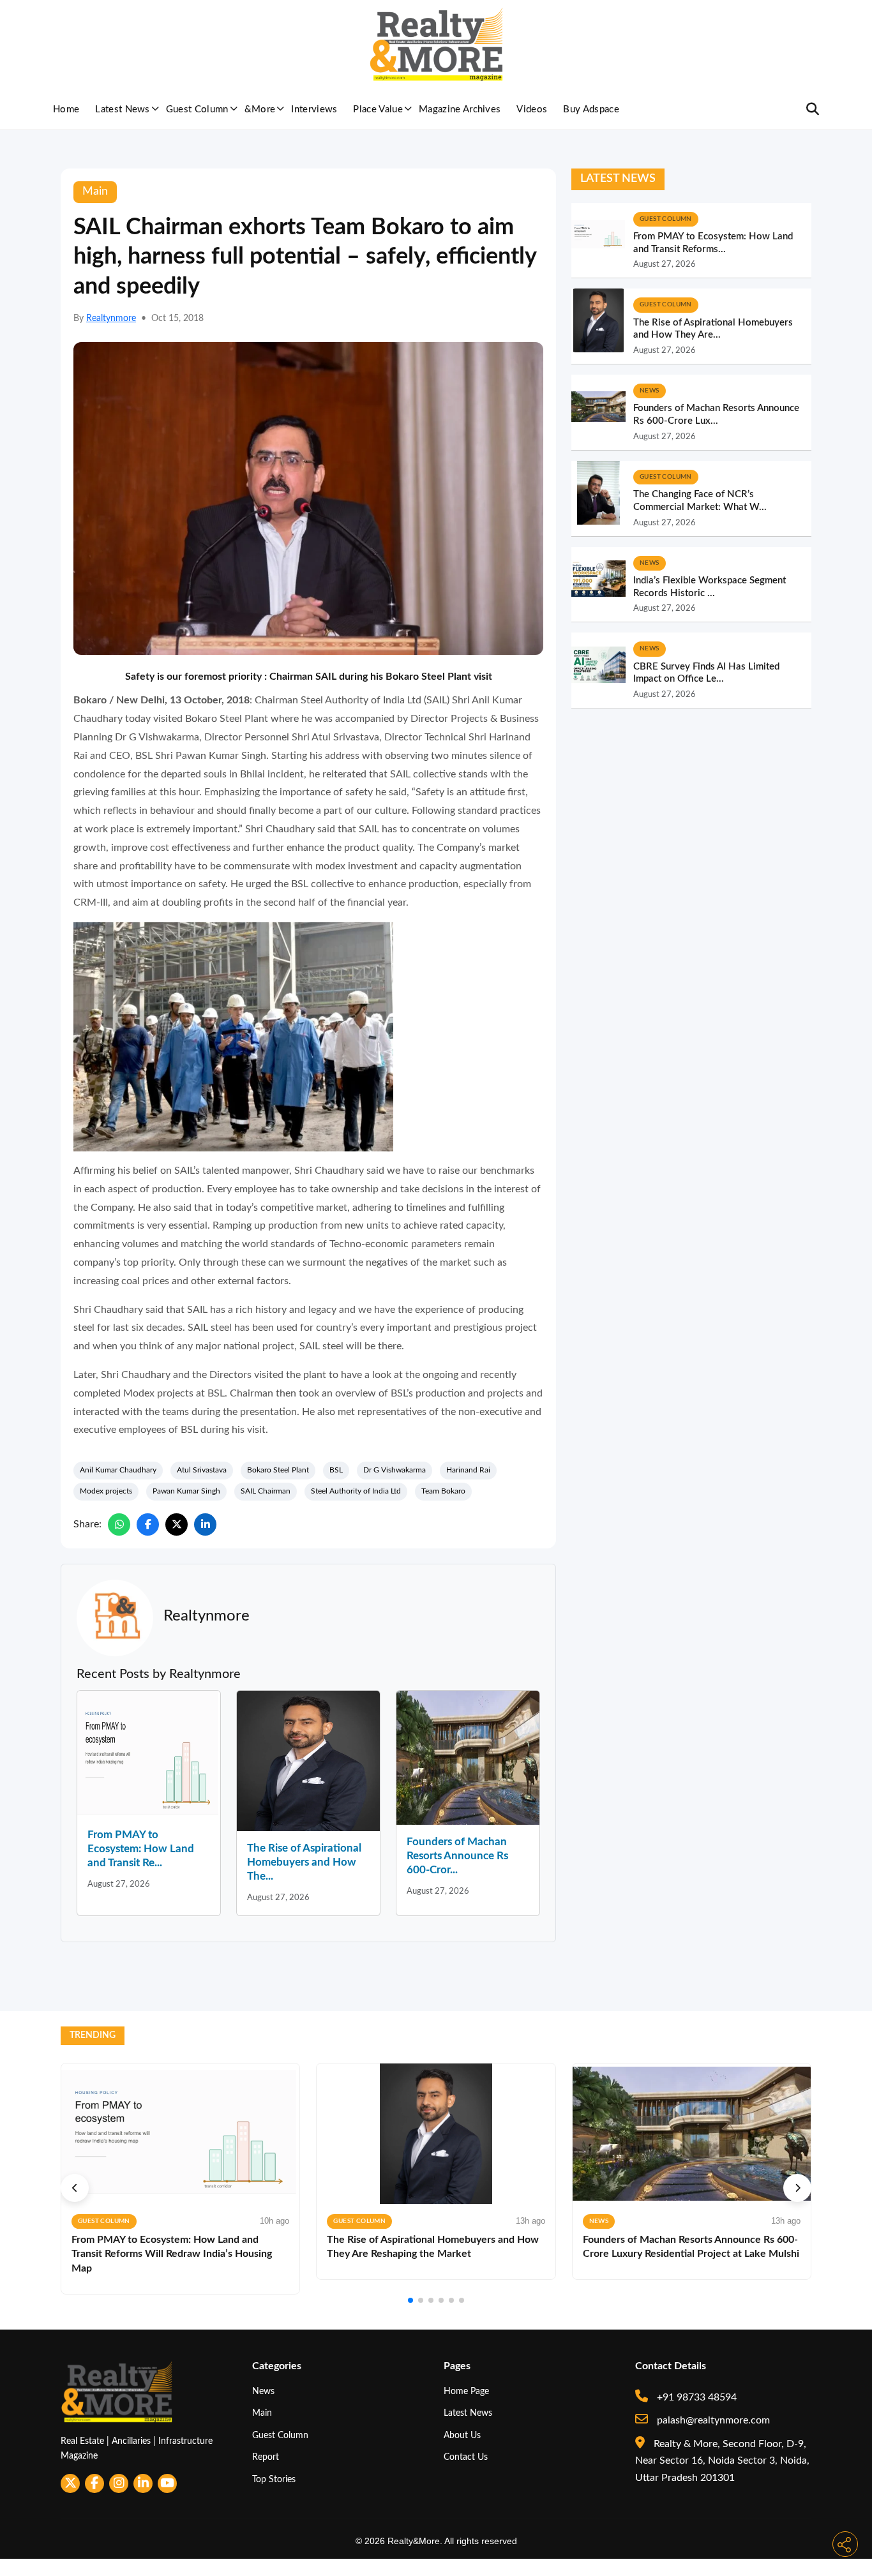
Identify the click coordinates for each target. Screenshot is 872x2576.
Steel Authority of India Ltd (356, 1491)
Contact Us (466, 2457)
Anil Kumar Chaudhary (118, 1470)
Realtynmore (111, 318)
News (263, 2391)
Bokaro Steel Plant (278, 1470)
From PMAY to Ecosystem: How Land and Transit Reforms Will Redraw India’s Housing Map (172, 2254)
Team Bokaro (443, 1491)
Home (66, 109)
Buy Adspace (591, 109)
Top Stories (274, 2479)
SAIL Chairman (266, 1491)
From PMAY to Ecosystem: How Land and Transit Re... (141, 1849)
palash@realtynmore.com (712, 2420)
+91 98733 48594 (695, 2397)
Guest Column (197, 109)
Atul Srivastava (202, 1470)
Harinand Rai (468, 1470)
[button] (75, 2188)
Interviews (314, 109)
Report (266, 2457)
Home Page (466, 2391)
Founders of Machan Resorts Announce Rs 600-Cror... (457, 1856)
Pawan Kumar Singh (186, 1491)
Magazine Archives (460, 109)
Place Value (378, 109)
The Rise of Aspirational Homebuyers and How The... (304, 1862)
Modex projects (106, 1491)
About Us (462, 2435)
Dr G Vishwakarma (395, 1470)
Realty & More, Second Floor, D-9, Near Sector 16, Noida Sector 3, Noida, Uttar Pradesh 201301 (722, 2461)
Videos (532, 109)
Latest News (123, 109)
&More (260, 109)
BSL (336, 1470)
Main (262, 2413)
